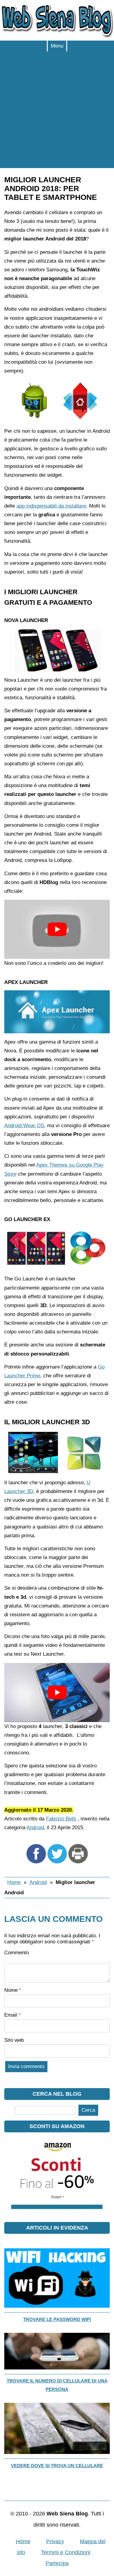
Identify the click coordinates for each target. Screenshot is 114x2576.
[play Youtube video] (57, 929)
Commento (17, 1953)
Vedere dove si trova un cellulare (57, 2466)
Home (14, 1882)
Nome (13, 1990)
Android (35, 1828)
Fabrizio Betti (61, 1819)
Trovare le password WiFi (57, 2319)
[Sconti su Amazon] (57, 2219)
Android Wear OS (24, 1126)
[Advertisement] (57, 111)
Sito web (14, 2040)
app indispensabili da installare (51, 506)
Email (12, 2015)
